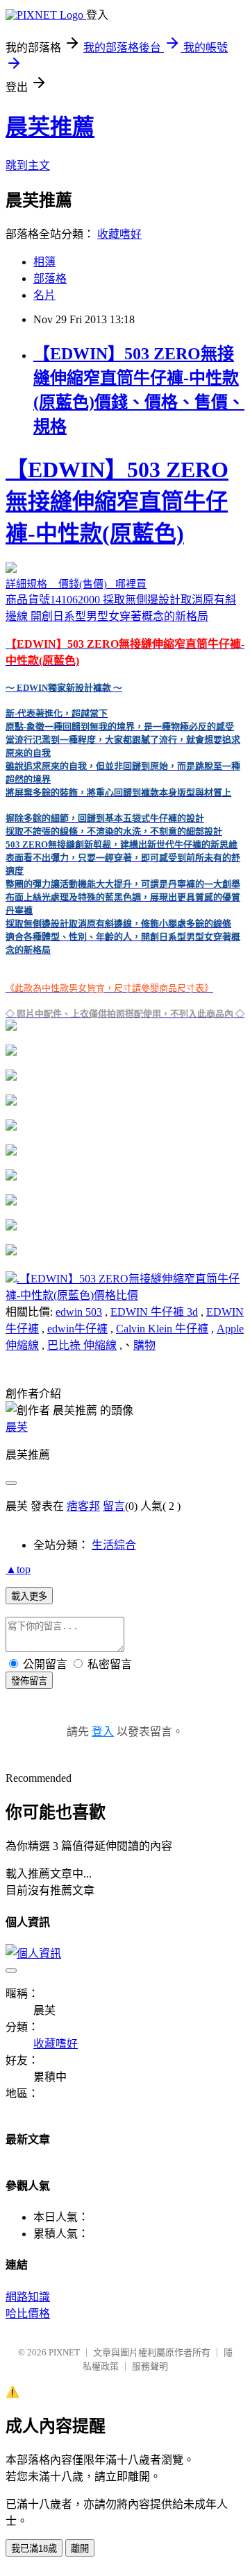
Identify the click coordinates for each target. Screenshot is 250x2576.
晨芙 (17, 1427)
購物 (144, 1345)
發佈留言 (29, 1681)
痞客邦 (83, 1506)
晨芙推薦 (50, 127)
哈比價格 (28, 2313)
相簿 (44, 262)
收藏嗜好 (119, 234)
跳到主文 (28, 165)
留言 (114, 1506)
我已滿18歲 (34, 2549)
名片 (44, 295)
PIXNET (64, 2352)
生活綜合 (114, 1545)
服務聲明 (150, 2366)
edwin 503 (79, 1312)
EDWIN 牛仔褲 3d (154, 1312)
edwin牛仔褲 (77, 1329)
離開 (80, 2549)
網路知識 (28, 2297)
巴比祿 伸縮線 (82, 1345)
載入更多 (29, 1596)
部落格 (50, 278)
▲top (18, 1569)
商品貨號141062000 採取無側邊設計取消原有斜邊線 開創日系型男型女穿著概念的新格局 (125, 738)
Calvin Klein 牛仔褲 (162, 1329)
